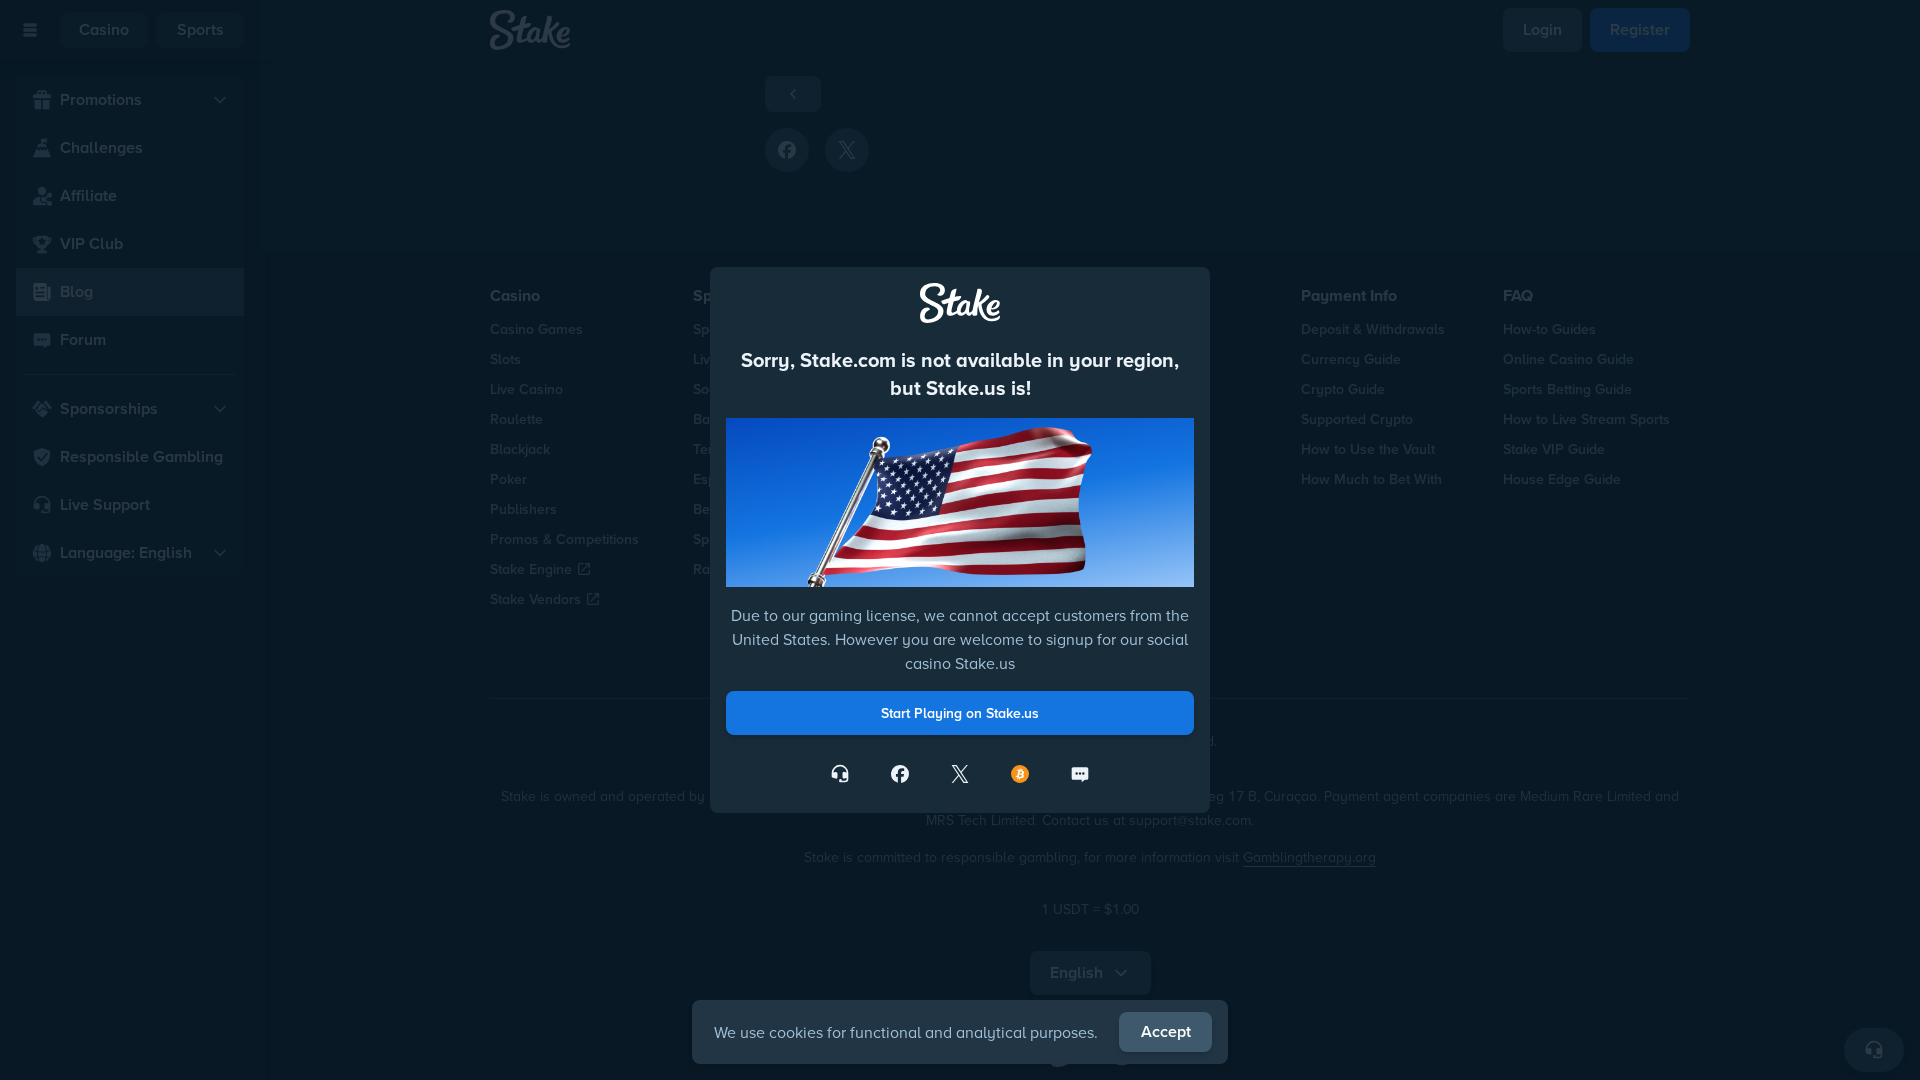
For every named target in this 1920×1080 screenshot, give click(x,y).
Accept (1166, 1031)
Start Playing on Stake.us (960, 713)
